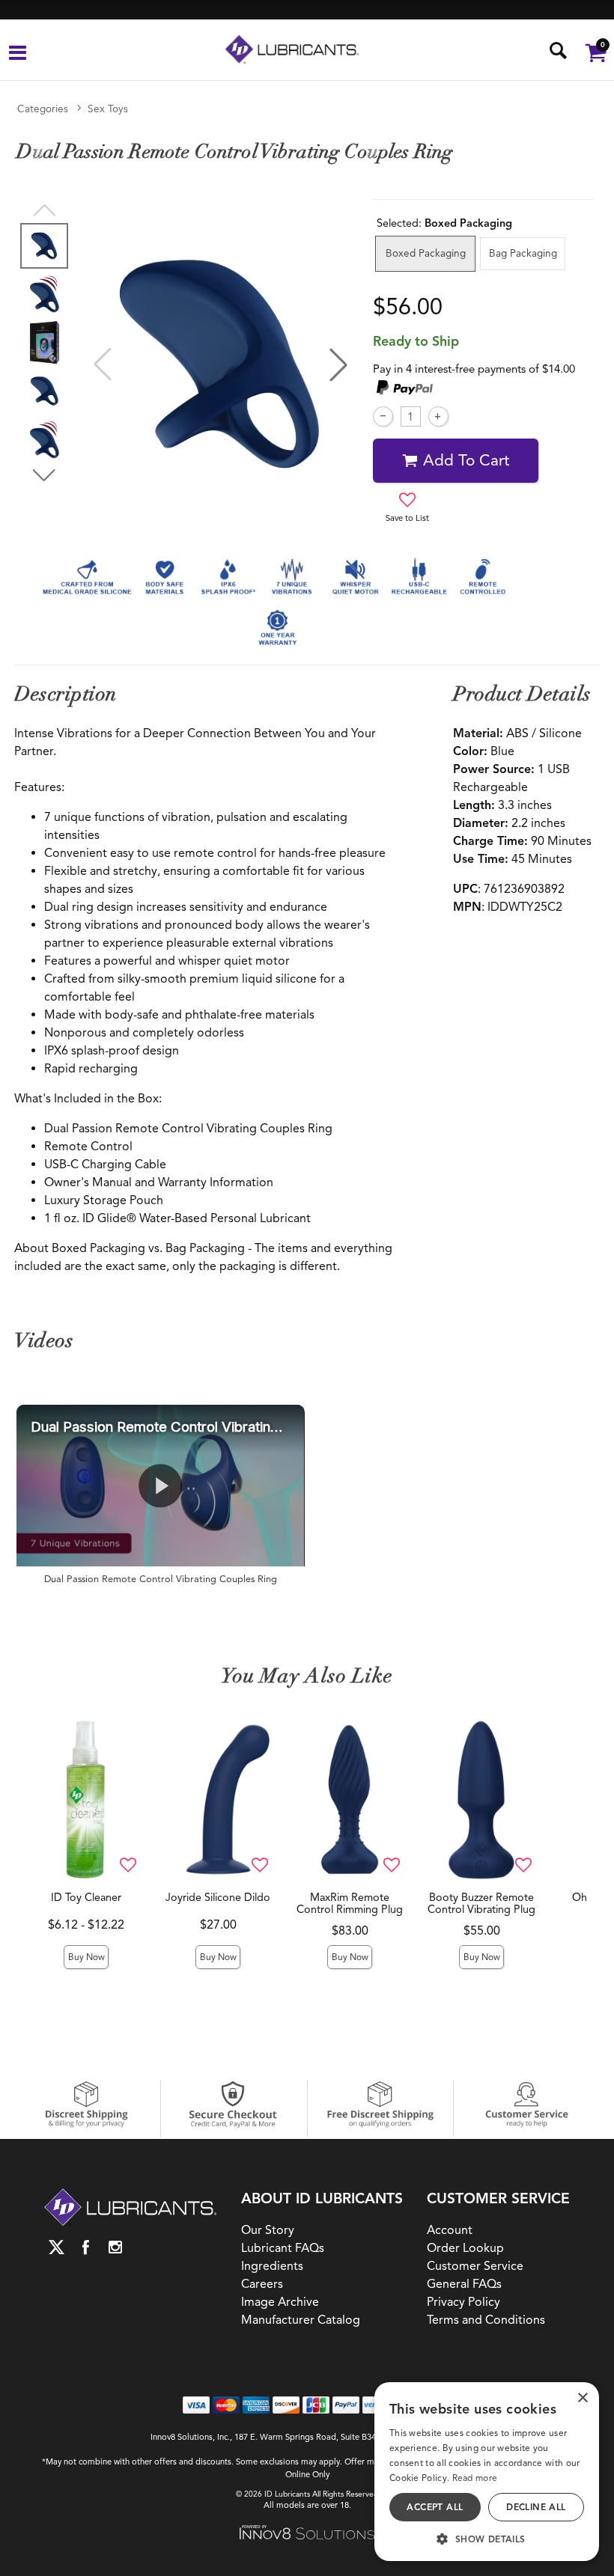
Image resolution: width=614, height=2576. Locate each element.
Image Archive (280, 2302)
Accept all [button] (435, 2507)
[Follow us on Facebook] (86, 2248)
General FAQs (464, 2284)
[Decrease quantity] (383, 416)
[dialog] (487, 2472)
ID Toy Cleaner (86, 1897)
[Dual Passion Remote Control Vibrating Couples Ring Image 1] (221, 364)
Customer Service (475, 2266)
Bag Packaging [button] (523, 253)
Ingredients (272, 2266)
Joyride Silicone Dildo (218, 1897)
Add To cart (466, 460)
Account (450, 2230)
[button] (18, 55)
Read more (475, 2478)
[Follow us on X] (57, 2248)
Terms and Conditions (486, 2320)
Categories (43, 109)
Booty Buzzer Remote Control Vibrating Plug (481, 1903)
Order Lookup (465, 2248)
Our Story (268, 2230)
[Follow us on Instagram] (115, 2248)
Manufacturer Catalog (301, 2320)
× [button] (582, 2398)
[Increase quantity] (438, 416)
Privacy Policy (463, 2302)
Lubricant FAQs (283, 2248)
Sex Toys (108, 109)
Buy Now (86, 1957)
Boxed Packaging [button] (426, 253)
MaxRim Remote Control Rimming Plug (350, 1903)
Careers (262, 2284)
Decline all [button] (536, 2507)
